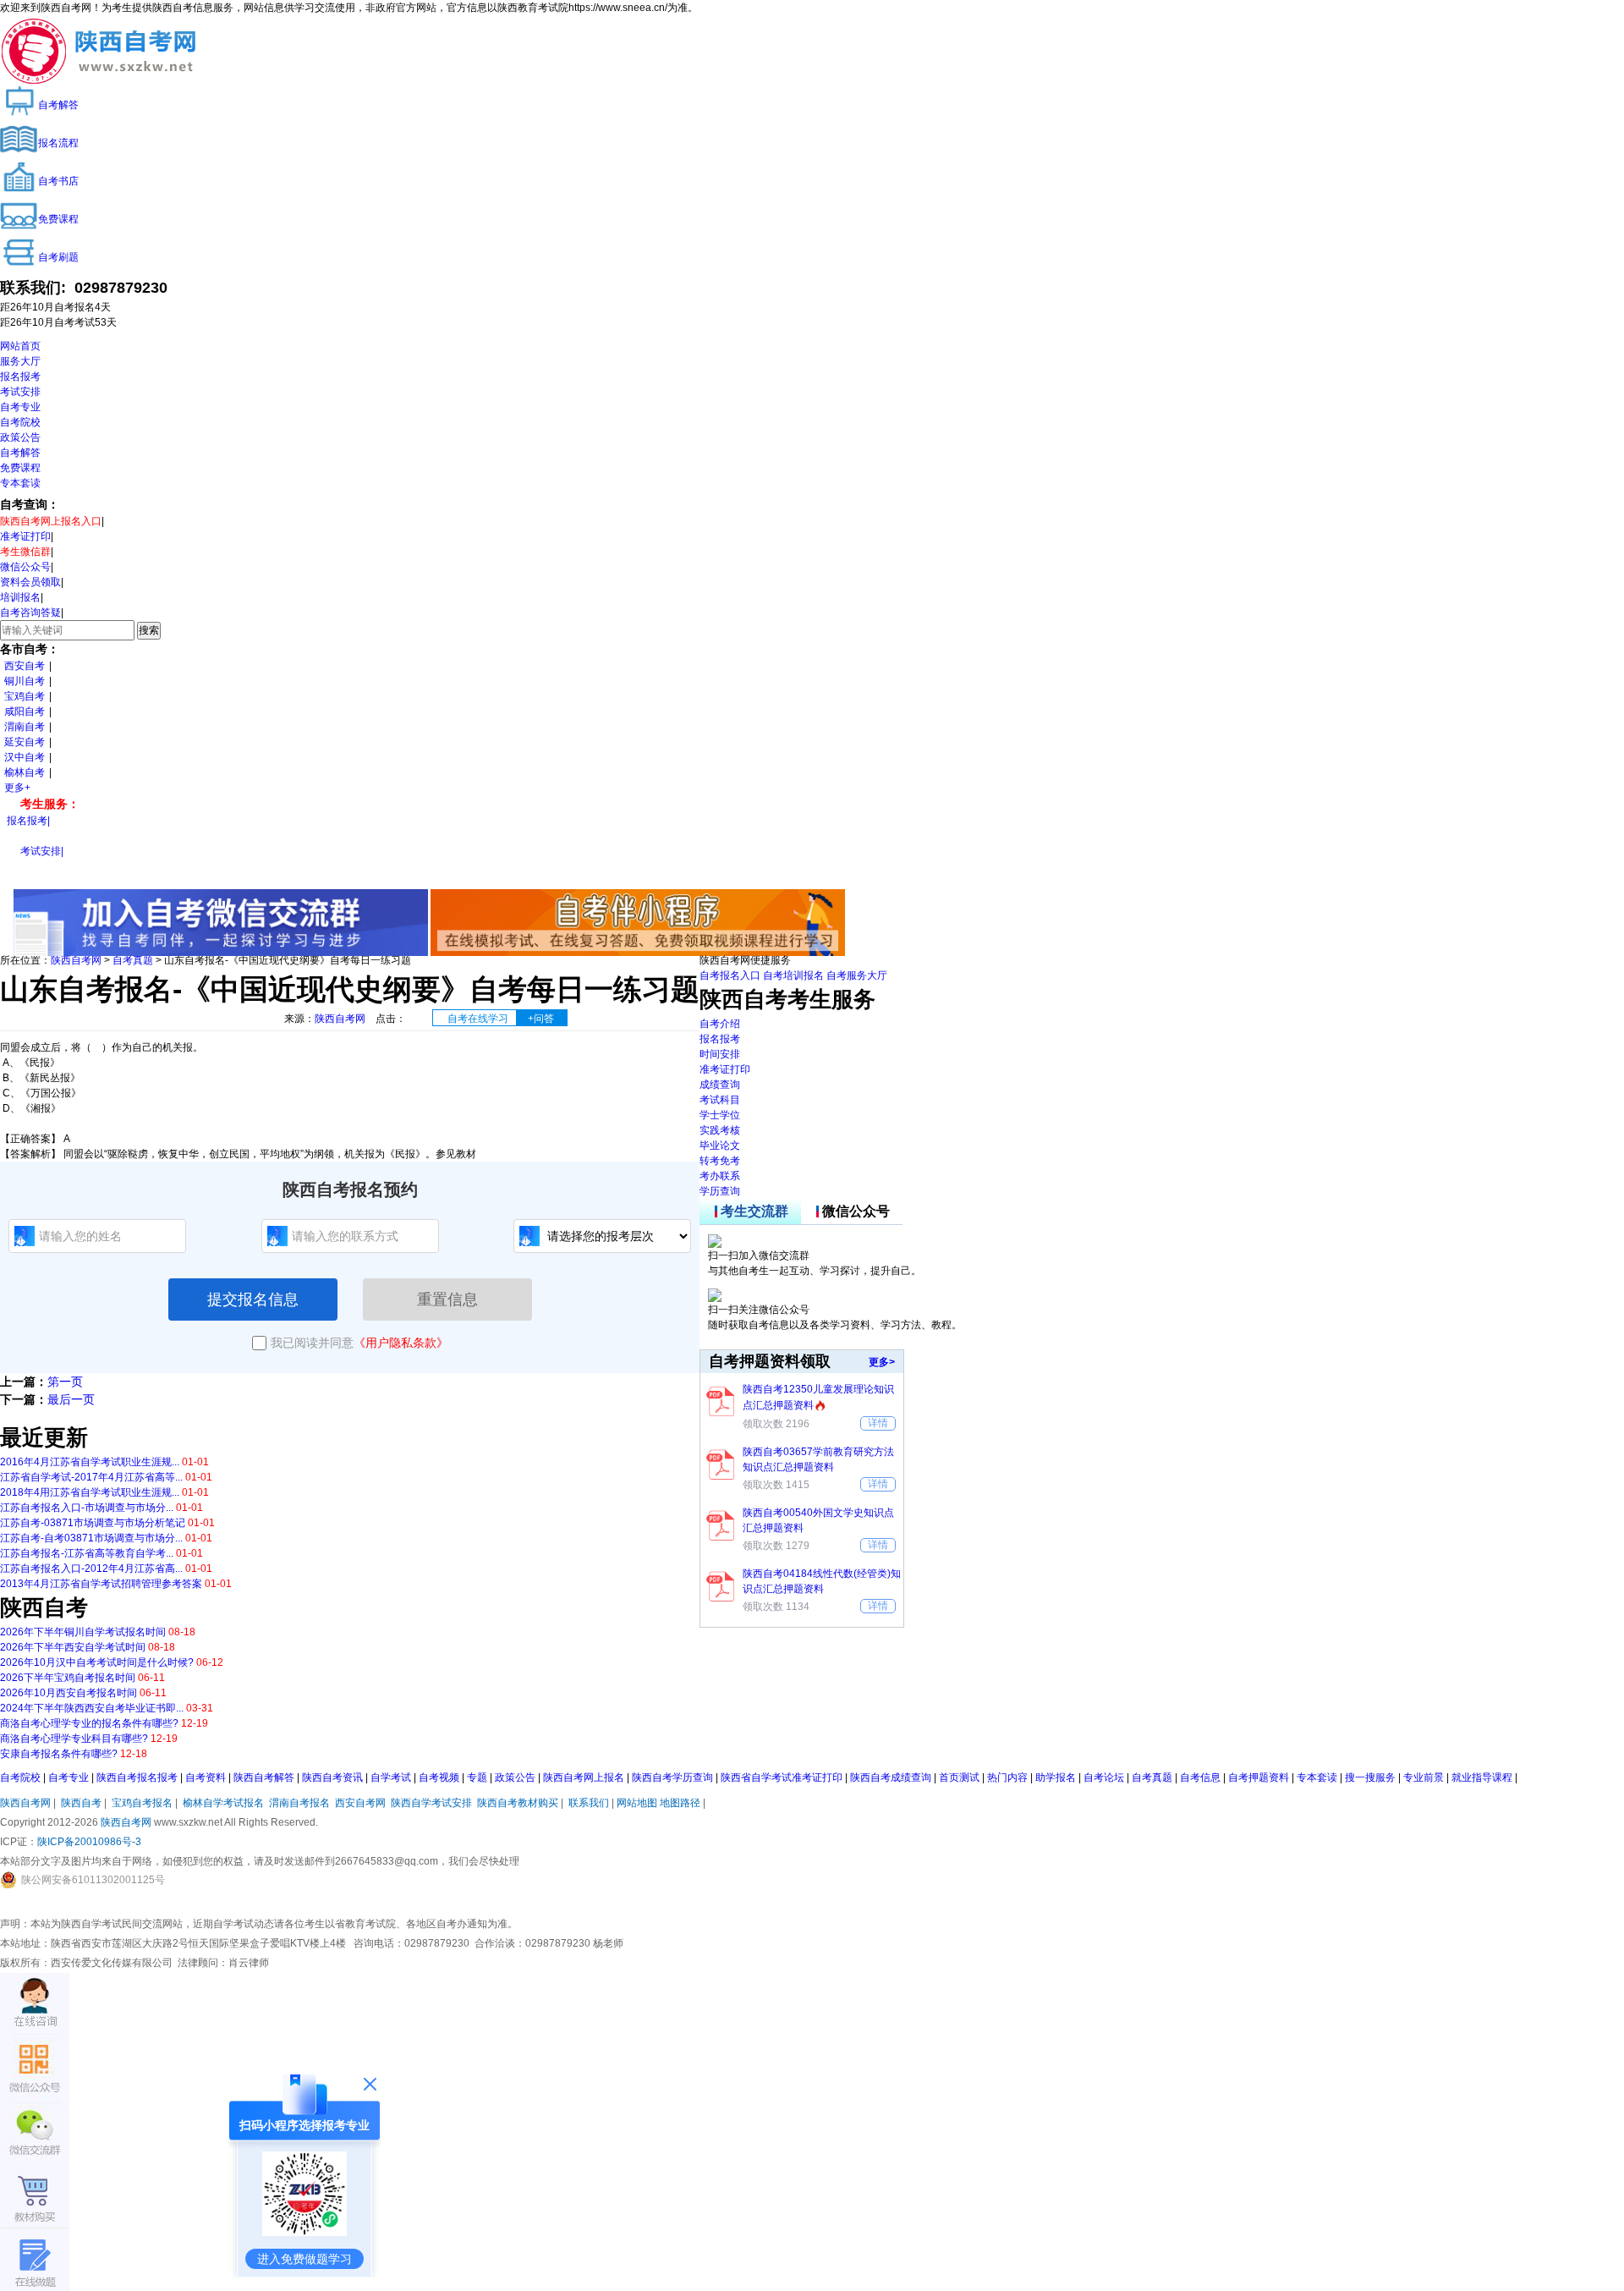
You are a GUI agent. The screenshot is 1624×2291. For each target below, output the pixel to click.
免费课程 (20, 468)
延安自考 (25, 742)
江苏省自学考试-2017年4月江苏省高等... (91, 1477)
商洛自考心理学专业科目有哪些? (74, 1739)
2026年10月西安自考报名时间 (69, 1693)
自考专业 (20, 407)
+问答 (541, 1019)
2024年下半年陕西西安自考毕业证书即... (92, 1708)
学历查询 (720, 1191)
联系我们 (589, 1803)
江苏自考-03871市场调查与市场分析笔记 (93, 1523)
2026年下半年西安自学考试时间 (73, 1647)
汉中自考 (25, 757)
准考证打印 (25, 536)
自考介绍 (720, 1024)
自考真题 (133, 960)
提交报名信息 (253, 1299)
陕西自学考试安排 (431, 1803)
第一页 (65, 1382)
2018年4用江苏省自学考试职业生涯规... (90, 1492)
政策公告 (20, 437)
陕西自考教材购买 (518, 1803)
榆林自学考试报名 (223, 1803)
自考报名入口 (730, 975)
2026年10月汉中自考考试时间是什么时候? (97, 1662)
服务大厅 (20, 361)
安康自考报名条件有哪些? (59, 1754)
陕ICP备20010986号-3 (89, 1842)
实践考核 (720, 1130)
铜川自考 (25, 681)
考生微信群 (25, 552)
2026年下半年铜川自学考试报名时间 (83, 1632)
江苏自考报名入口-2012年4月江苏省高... (91, 1569)
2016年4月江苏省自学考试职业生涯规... (90, 1462)
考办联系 (720, 1176)
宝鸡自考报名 (142, 1803)
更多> (882, 1362)
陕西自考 (81, 1803)
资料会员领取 (30, 582)
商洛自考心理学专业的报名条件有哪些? (89, 1723)
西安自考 (25, 666)
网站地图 (637, 1803)
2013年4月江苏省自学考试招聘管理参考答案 (101, 1584)
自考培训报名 (793, 975)
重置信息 (447, 1299)
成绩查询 (720, 1085)
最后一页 (71, 1399)
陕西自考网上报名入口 (51, 521)
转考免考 (720, 1161)
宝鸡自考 (25, 696)
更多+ (17, 788)
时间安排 (720, 1054)
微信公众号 (25, 567)
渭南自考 (25, 727)
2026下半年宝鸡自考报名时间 (68, 1678)
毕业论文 (720, 1145)
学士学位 (720, 1115)
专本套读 (20, 483)
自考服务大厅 (857, 975)
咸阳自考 (25, 711)
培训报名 (20, 597)
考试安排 (20, 392)
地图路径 (681, 1803)
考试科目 (720, 1100)
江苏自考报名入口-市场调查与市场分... (87, 1508)
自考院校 (20, 422)
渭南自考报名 (299, 1803)
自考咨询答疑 (30, 613)
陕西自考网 (76, 960)
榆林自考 (25, 772)
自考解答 (20, 453)
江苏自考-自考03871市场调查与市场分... (91, 1538)
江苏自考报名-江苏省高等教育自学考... (87, 1553)
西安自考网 (360, 1803)
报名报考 (20, 376)
